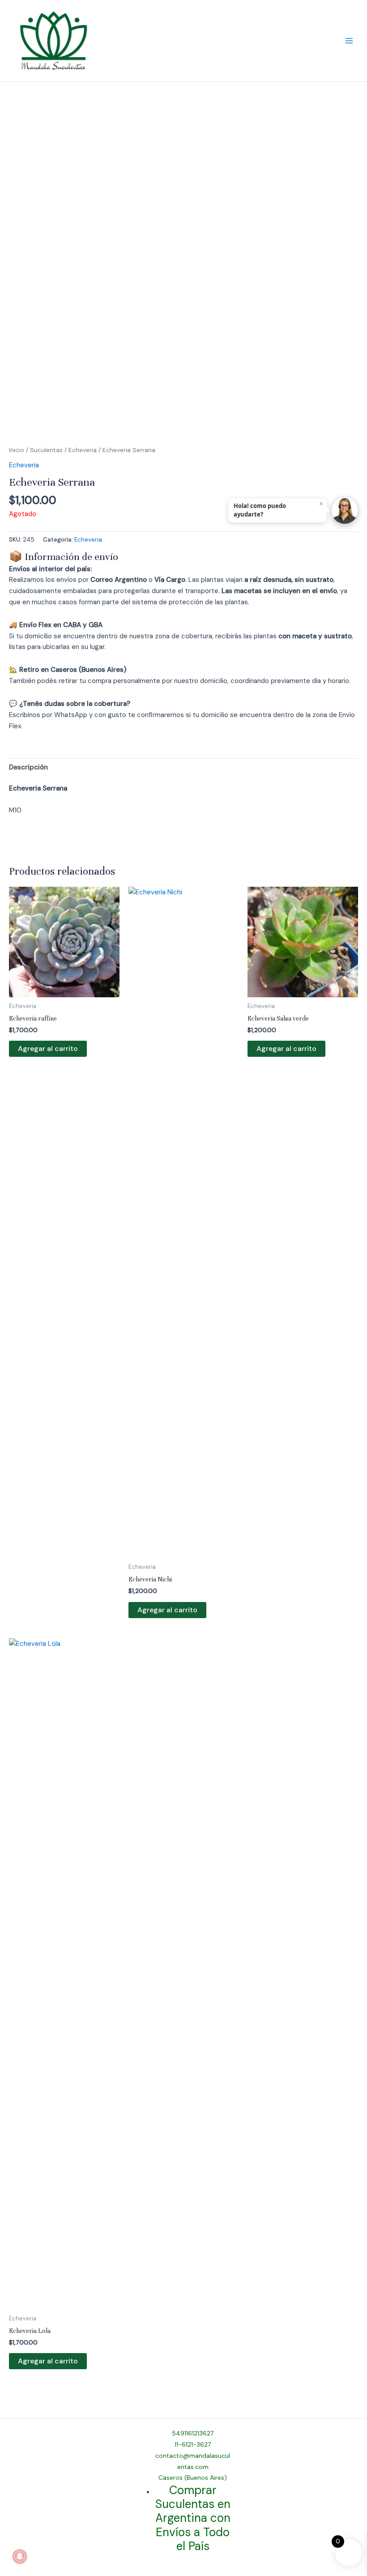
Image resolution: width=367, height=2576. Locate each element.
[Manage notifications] (20, 2556)
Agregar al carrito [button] (48, 1049)
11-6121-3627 (193, 2444)
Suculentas (46, 450)
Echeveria (83, 450)
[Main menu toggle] (349, 41)
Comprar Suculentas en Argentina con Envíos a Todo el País (193, 2518)
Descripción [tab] (28, 767)
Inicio (17, 450)
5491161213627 (193, 2433)
